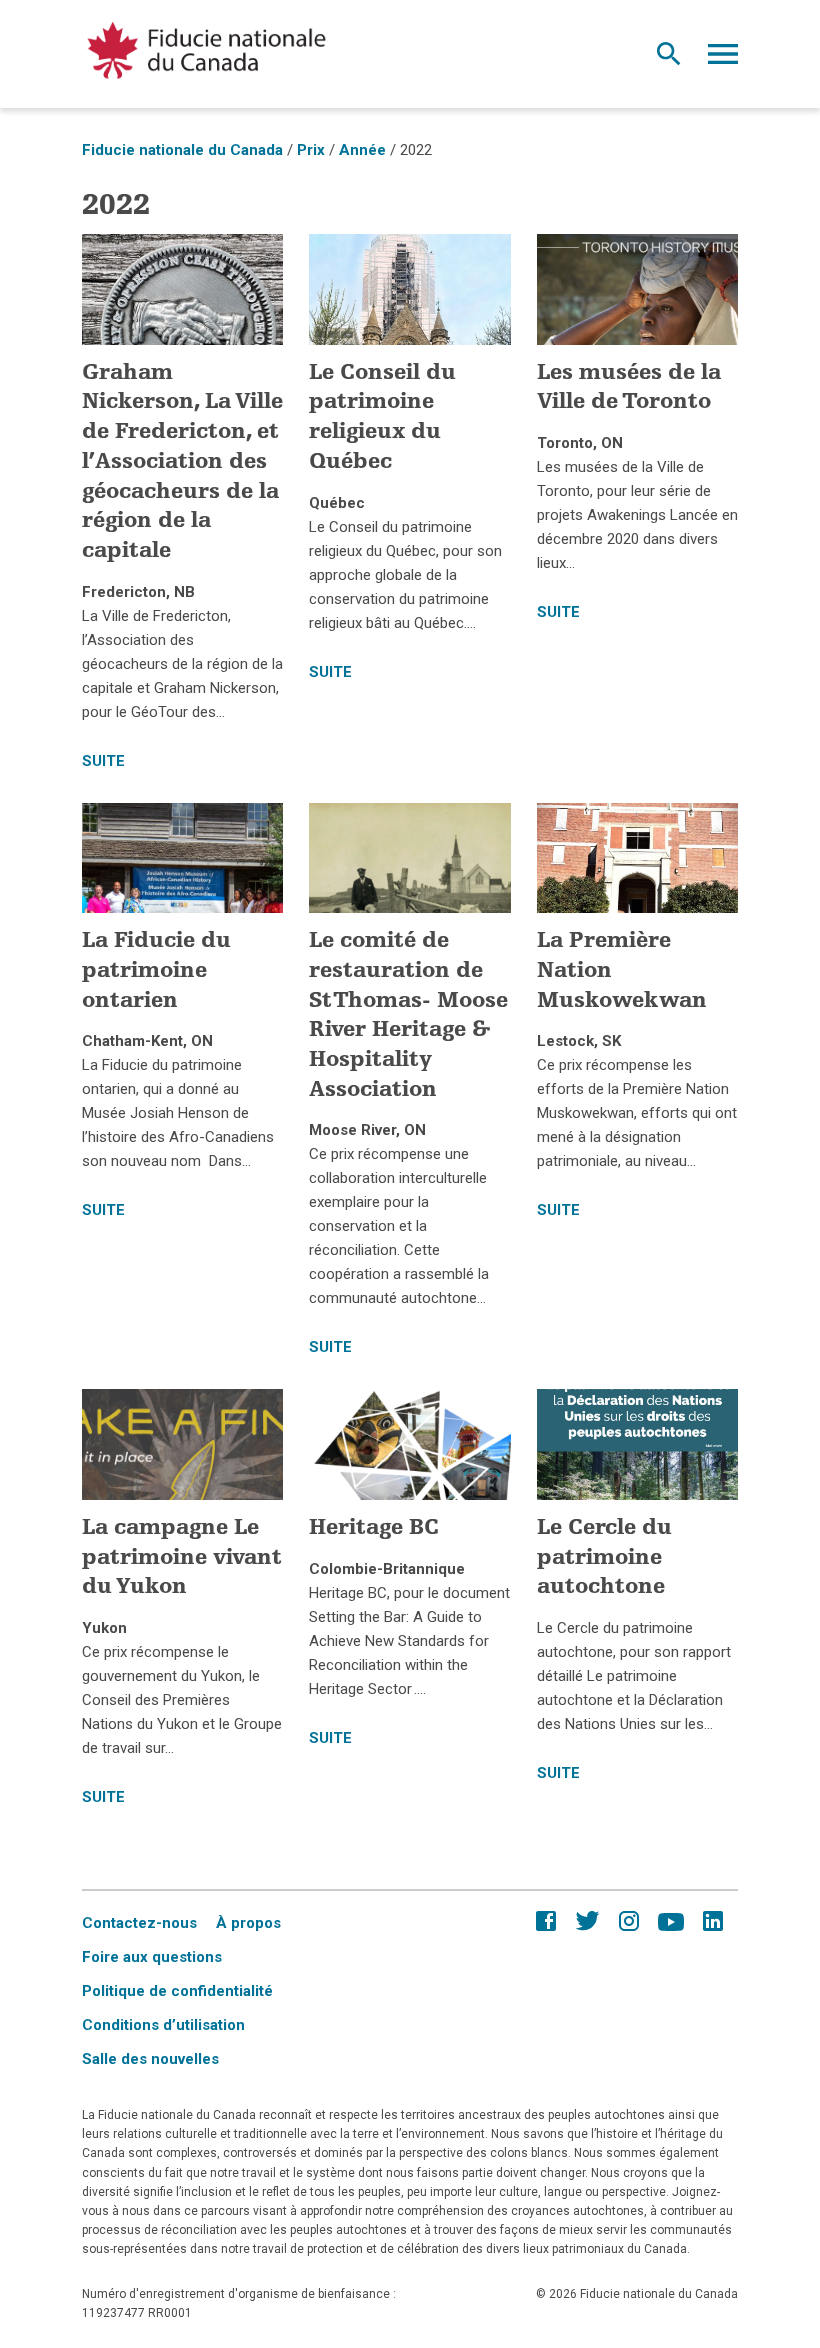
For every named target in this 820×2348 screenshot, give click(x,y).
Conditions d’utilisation (163, 2025)
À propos (248, 1923)
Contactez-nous (139, 1923)
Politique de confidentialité (177, 1991)
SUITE (103, 761)
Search (669, 59)
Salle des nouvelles (150, 2059)
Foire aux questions (152, 1957)
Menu (723, 59)
